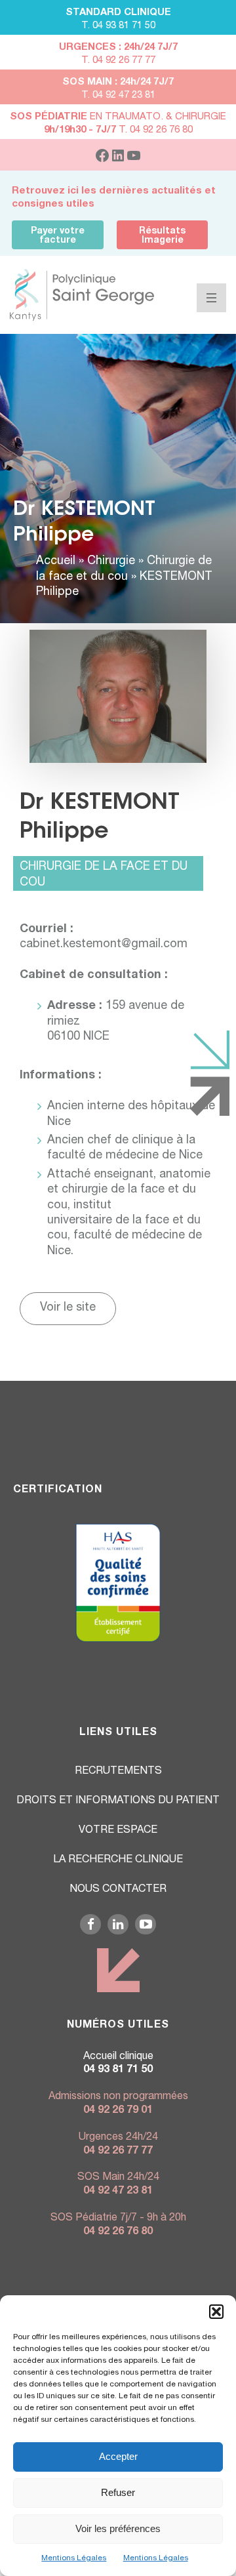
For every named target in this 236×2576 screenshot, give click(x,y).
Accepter (118, 2456)
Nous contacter (118, 1890)
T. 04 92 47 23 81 (118, 95)
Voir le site (68, 1308)
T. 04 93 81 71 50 (118, 26)
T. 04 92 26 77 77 (118, 61)
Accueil (56, 562)
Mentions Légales (74, 2558)
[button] (216, 2312)
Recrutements (118, 1772)
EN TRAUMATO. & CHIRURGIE (118, 117)
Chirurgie (111, 562)
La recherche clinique (118, 1860)
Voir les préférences (118, 2528)
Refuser (118, 2492)
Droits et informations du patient (118, 1801)
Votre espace (118, 1831)
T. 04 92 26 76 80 (118, 130)
